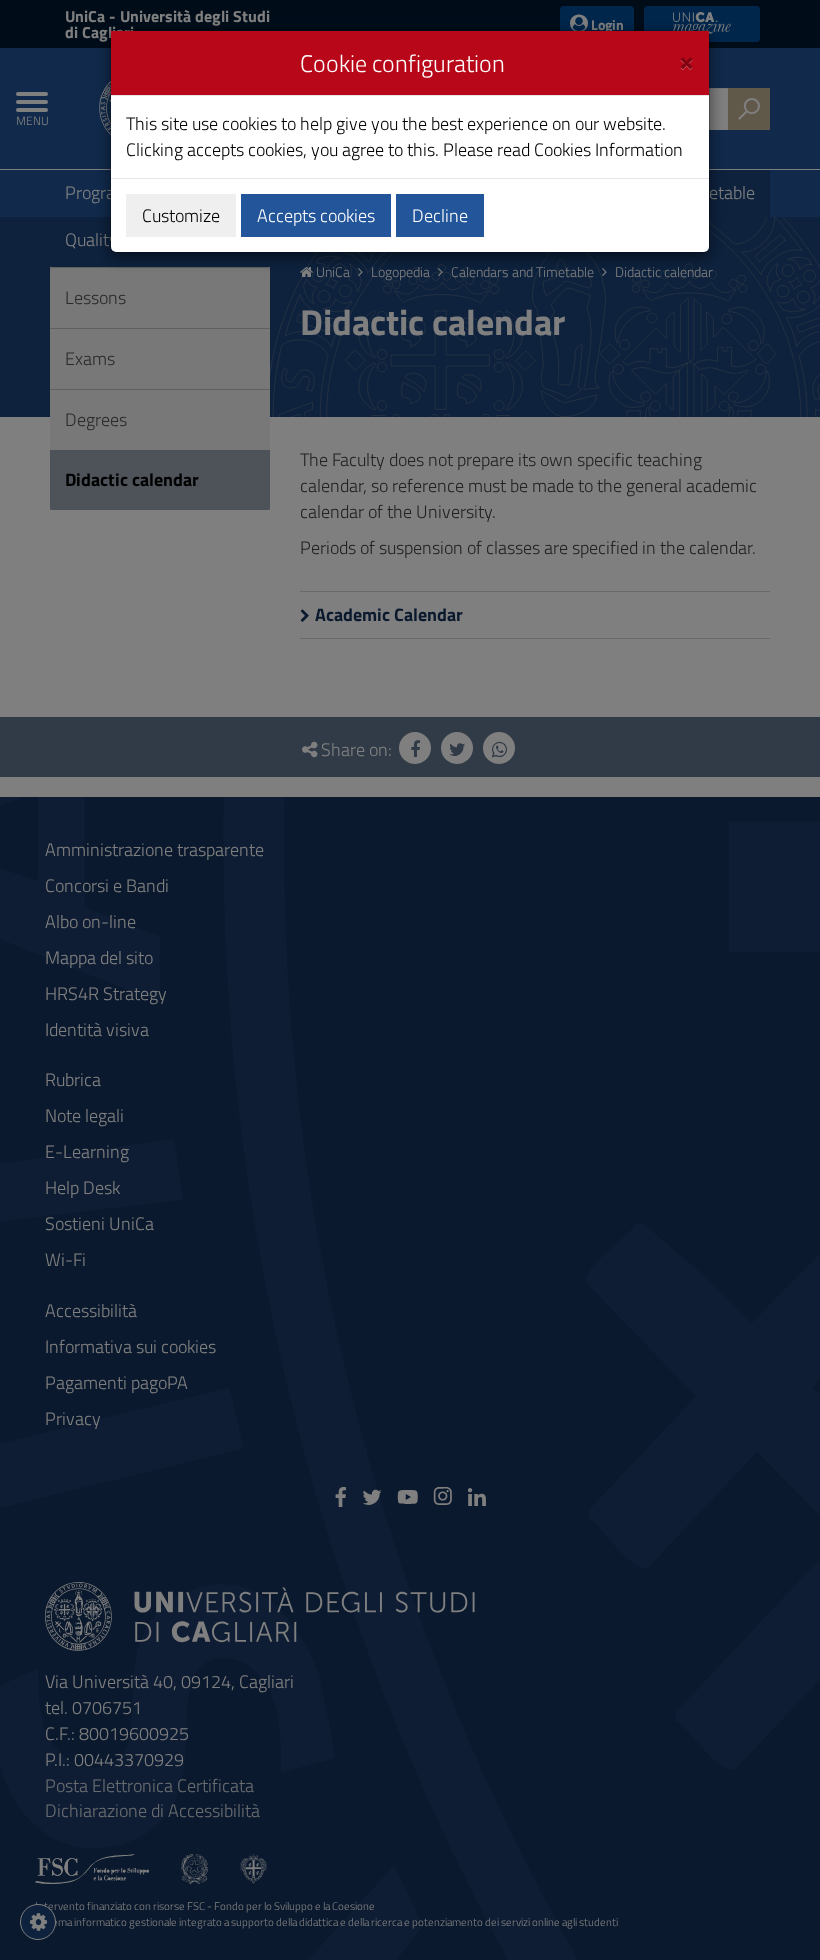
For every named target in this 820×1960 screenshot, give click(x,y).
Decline (440, 215)
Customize (181, 215)
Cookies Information (608, 149)
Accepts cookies (316, 215)
